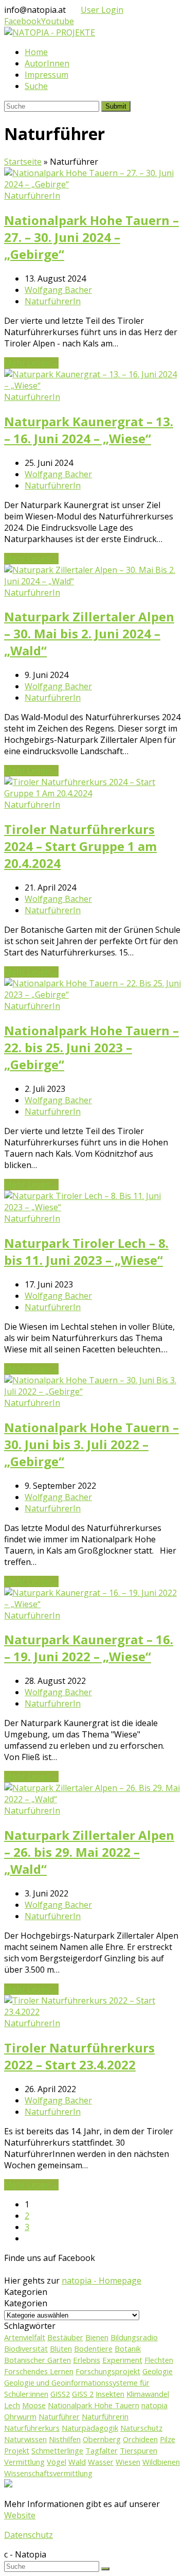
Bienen (97, 2337)
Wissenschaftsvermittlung (48, 2473)
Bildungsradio (134, 2337)
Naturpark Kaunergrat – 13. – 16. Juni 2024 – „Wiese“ (89, 430)
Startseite (23, 162)
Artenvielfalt (25, 2337)
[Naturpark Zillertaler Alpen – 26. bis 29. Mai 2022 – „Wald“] (92, 1799)
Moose (34, 2405)
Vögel (57, 2462)
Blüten (61, 2348)
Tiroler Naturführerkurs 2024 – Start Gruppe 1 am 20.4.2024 (80, 846)
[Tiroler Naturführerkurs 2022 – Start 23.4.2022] (92, 2012)
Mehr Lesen (31, 363)
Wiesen (128, 2462)
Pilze (168, 2439)
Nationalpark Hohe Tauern (94, 2405)
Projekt (17, 2450)
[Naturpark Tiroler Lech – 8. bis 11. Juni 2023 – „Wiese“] (92, 1207)
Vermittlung (24, 2462)
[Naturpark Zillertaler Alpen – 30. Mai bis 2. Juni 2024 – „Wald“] (92, 581)
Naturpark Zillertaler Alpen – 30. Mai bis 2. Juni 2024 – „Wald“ (89, 633)
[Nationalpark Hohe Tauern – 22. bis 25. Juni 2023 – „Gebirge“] (92, 995)
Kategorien (26, 2303)
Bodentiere (93, 2348)
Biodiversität (26, 2348)
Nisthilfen (65, 2439)
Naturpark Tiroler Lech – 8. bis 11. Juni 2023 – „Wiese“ (86, 1251)
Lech (12, 2405)
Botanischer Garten (38, 2360)
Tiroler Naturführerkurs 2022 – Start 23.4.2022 (79, 2056)
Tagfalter (101, 2450)
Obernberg (102, 2439)
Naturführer (59, 2416)
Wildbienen (161, 2462)
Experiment (122, 2360)
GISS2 (60, 2394)
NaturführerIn (32, 196)
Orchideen (140, 2439)
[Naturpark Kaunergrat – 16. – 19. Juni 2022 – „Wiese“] (92, 1604)
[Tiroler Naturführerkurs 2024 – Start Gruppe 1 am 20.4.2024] (92, 793)
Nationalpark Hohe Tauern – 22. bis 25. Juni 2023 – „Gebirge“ (91, 1047)
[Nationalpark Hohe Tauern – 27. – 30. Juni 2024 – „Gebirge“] (92, 184)
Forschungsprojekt (108, 2371)
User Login (102, 10)
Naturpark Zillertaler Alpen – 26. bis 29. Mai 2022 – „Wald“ (89, 1852)
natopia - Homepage (101, 2281)
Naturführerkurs (32, 2428)
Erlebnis (87, 2360)
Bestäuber (65, 2337)
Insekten (110, 2394)
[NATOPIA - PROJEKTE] (50, 32)
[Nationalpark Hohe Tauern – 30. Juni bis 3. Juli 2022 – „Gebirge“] (92, 1391)
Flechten (159, 2360)
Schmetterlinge (57, 2450)
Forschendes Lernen (39, 2371)
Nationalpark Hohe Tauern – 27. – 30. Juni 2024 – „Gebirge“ (91, 237)
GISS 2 (83, 2394)
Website (20, 2515)
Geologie (158, 2371)
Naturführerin (105, 2416)
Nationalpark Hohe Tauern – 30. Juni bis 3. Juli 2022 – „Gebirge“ (91, 1444)
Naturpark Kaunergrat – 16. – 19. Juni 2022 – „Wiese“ (89, 1648)
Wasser (101, 2462)
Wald (77, 2462)
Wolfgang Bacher (58, 290)
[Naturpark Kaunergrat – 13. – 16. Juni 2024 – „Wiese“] (92, 386)
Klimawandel (148, 2394)
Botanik (128, 2348)
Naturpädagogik (90, 2428)
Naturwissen (25, 2439)
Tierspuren (138, 2450)
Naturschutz (141, 2428)
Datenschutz (29, 2535)
